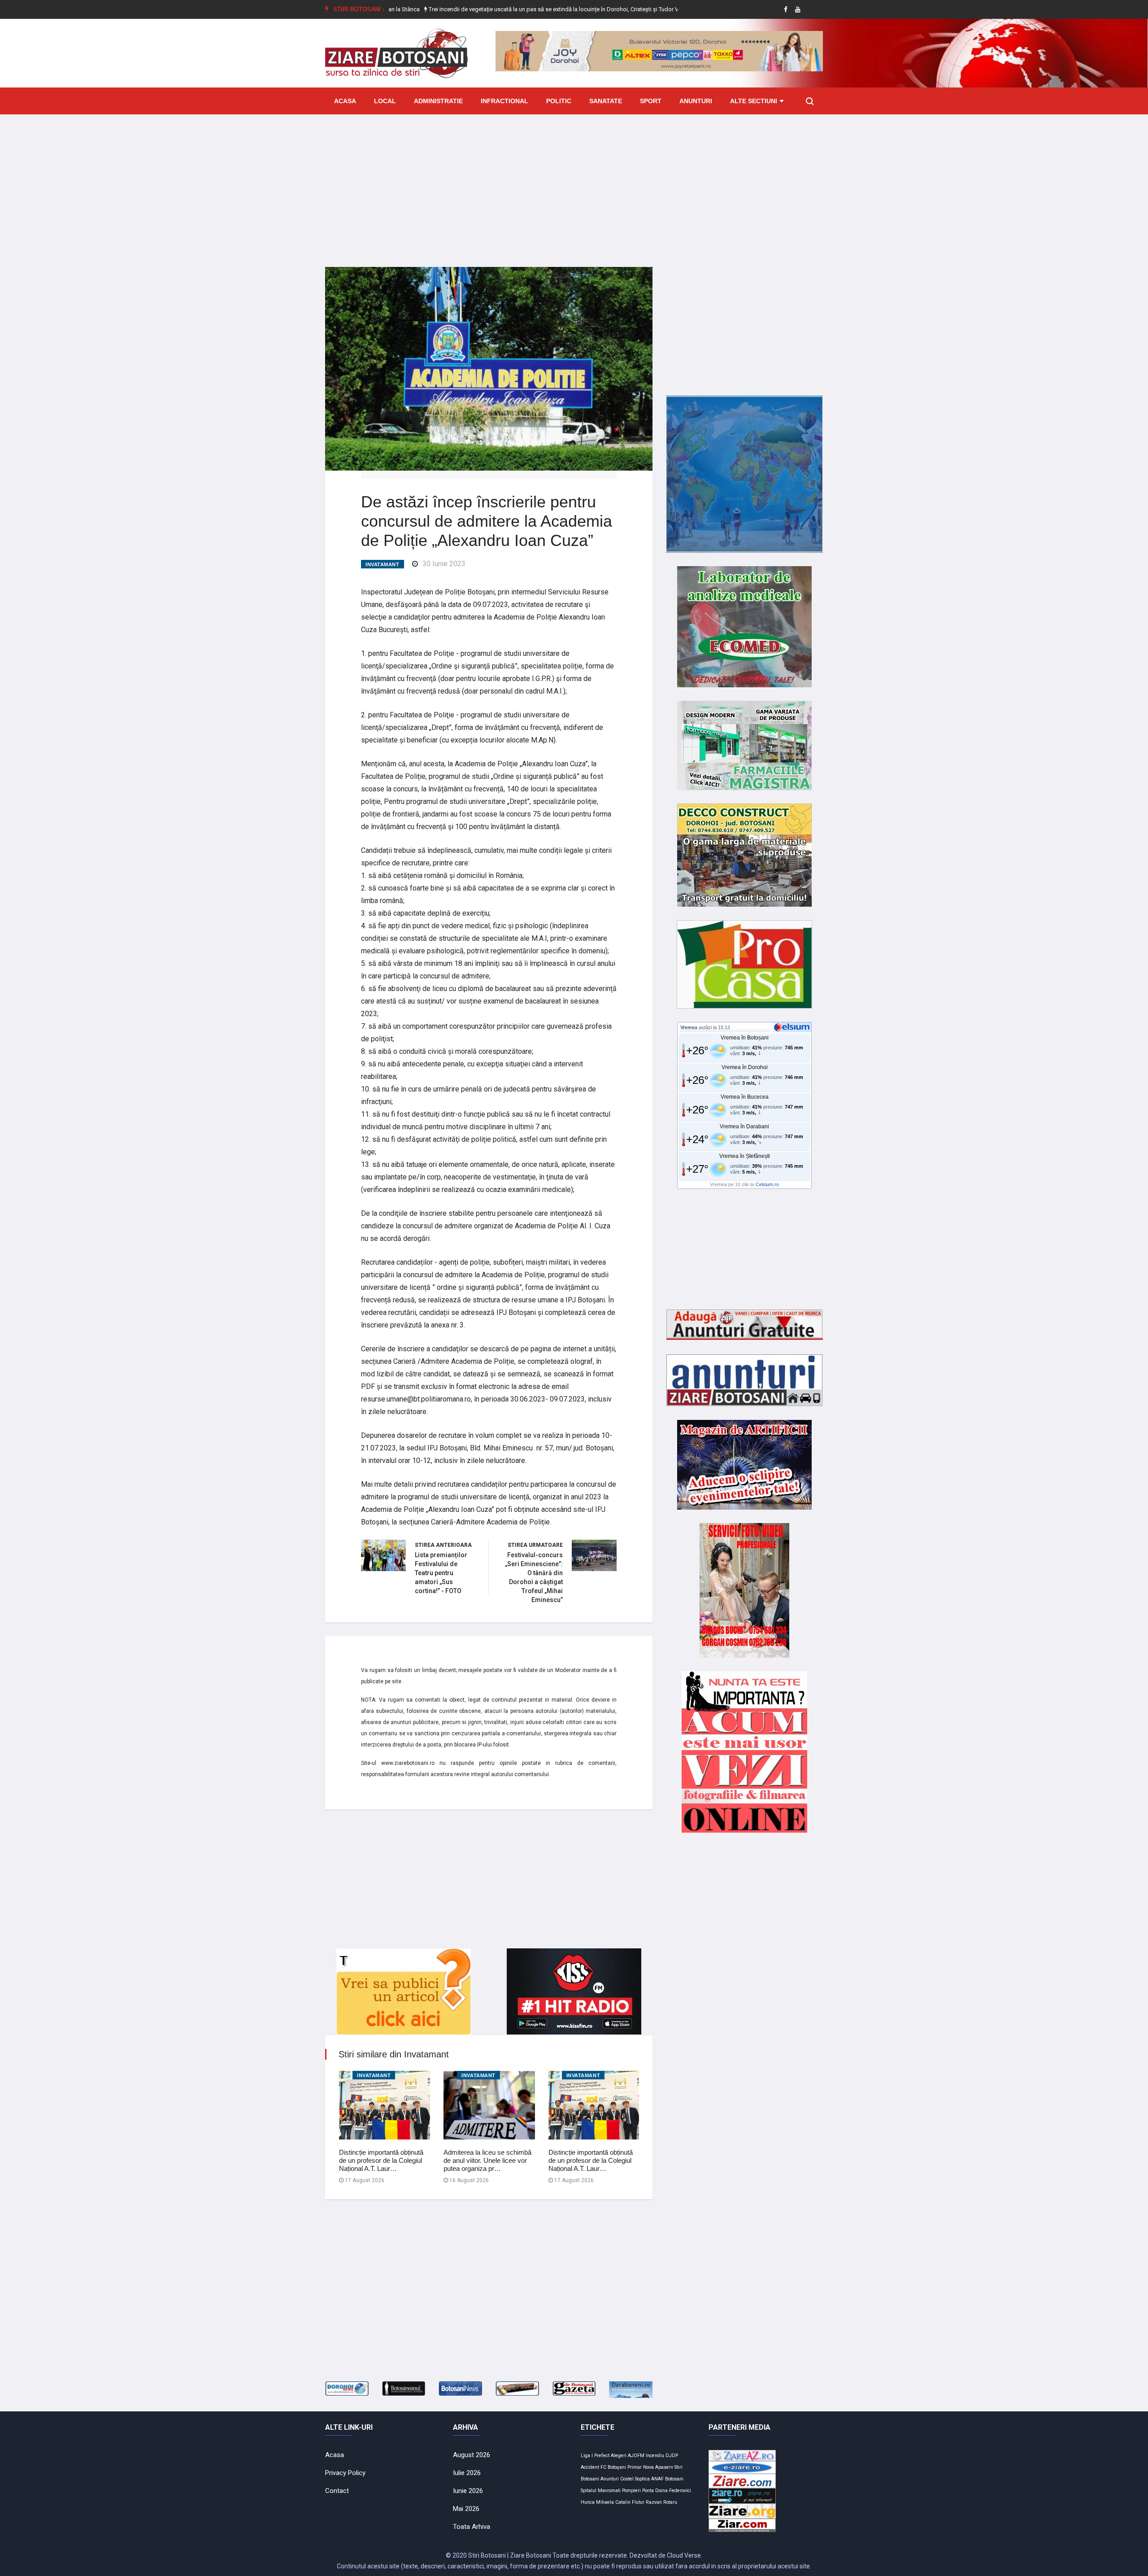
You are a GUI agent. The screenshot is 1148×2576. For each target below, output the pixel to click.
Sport (651, 101)
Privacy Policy (345, 2473)
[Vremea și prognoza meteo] (793, 1027)
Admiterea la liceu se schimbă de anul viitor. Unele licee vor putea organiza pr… (487, 2160)
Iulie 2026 (467, 2473)
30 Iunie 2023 (444, 564)
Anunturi (696, 101)
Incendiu (655, 2456)
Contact (337, 2491)
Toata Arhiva (472, 2527)
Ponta (648, 2491)
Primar (635, 2467)
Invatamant (383, 564)
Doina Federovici (673, 2491)
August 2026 (472, 2455)
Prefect (602, 2456)
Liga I (587, 2456)
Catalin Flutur (630, 2502)
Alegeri (619, 2456)
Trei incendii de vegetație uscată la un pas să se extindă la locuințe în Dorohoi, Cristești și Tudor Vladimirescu (481, 9)
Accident (590, 2467)
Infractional (504, 101)
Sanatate (606, 101)
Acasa (345, 101)
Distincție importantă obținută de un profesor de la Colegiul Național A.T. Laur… (381, 2160)
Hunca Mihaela (597, 2502)
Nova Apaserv (658, 2467)
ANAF (657, 2479)
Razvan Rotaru (661, 2502)
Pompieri (631, 2491)
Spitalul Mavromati (601, 2491)
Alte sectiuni (754, 101)
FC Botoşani (613, 2467)
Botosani (674, 2479)
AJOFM (636, 2456)
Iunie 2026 (468, 2491)
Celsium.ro (767, 1184)
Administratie (438, 101)
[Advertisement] (574, 184)
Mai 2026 (466, 2509)
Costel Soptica (635, 2479)
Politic (559, 101)
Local (385, 101)
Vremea (689, 1027)
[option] (481, 9)
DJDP (672, 2456)
